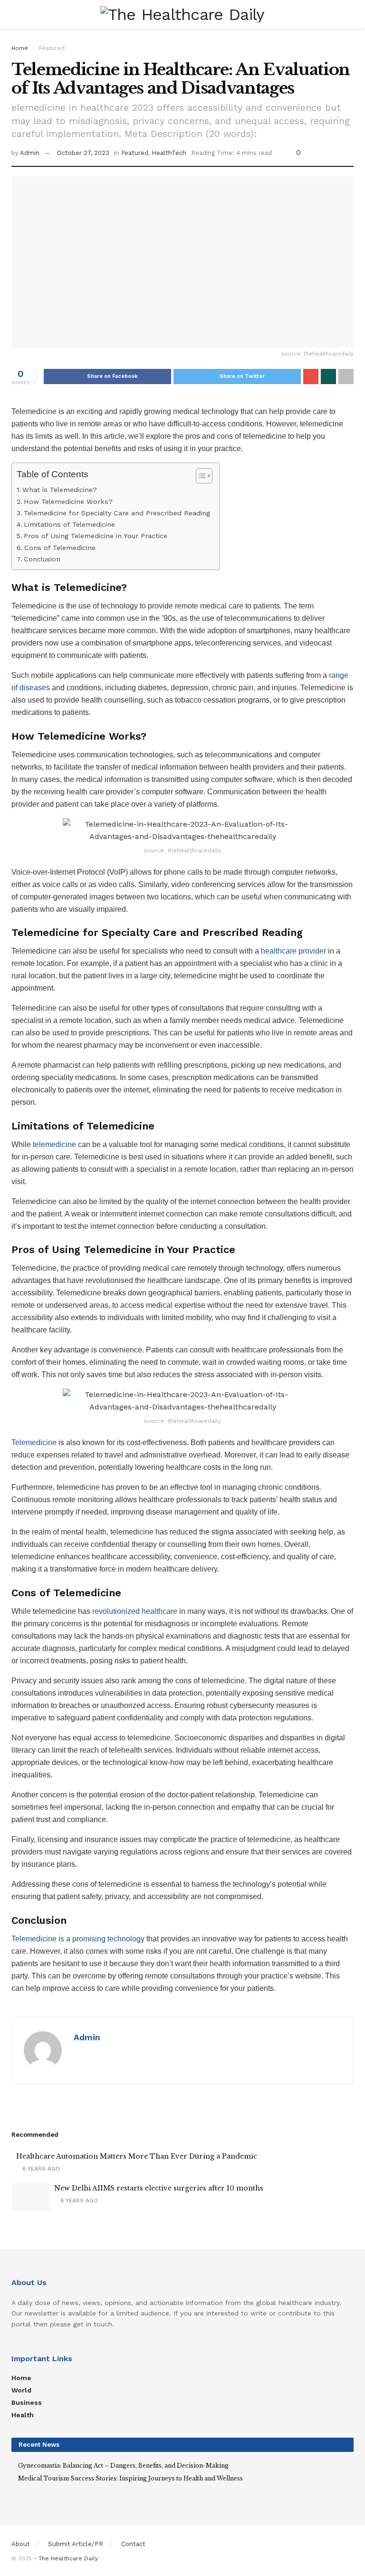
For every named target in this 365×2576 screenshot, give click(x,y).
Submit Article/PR (76, 2544)
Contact (133, 2544)
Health (23, 2415)
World (21, 2390)
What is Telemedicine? (60, 490)
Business (27, 2402)
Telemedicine (34, 1442)
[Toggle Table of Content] (199, 476)
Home (20, 48)
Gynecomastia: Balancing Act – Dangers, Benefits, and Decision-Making (123, 2465)
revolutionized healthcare (135, 1611)
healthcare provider (293, 951)
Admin (30, 153)
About (21, 2544)
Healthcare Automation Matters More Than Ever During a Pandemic (137, 2156)
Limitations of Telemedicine (69, 525)
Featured (52, 48)
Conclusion (42, 559)
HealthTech (169, 153)
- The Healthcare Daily (66, 2558)
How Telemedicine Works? (68, 502)
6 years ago (40, 2169)
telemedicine (54, 1144)
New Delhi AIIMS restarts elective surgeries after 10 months (159, 2188)
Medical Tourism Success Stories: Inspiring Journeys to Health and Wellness (130, 2478)
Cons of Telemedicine (60, 548)
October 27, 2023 (83, 153)
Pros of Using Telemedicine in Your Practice (96, 536)
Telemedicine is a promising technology (78, 1939)
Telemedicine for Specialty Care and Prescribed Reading (117, 513)
